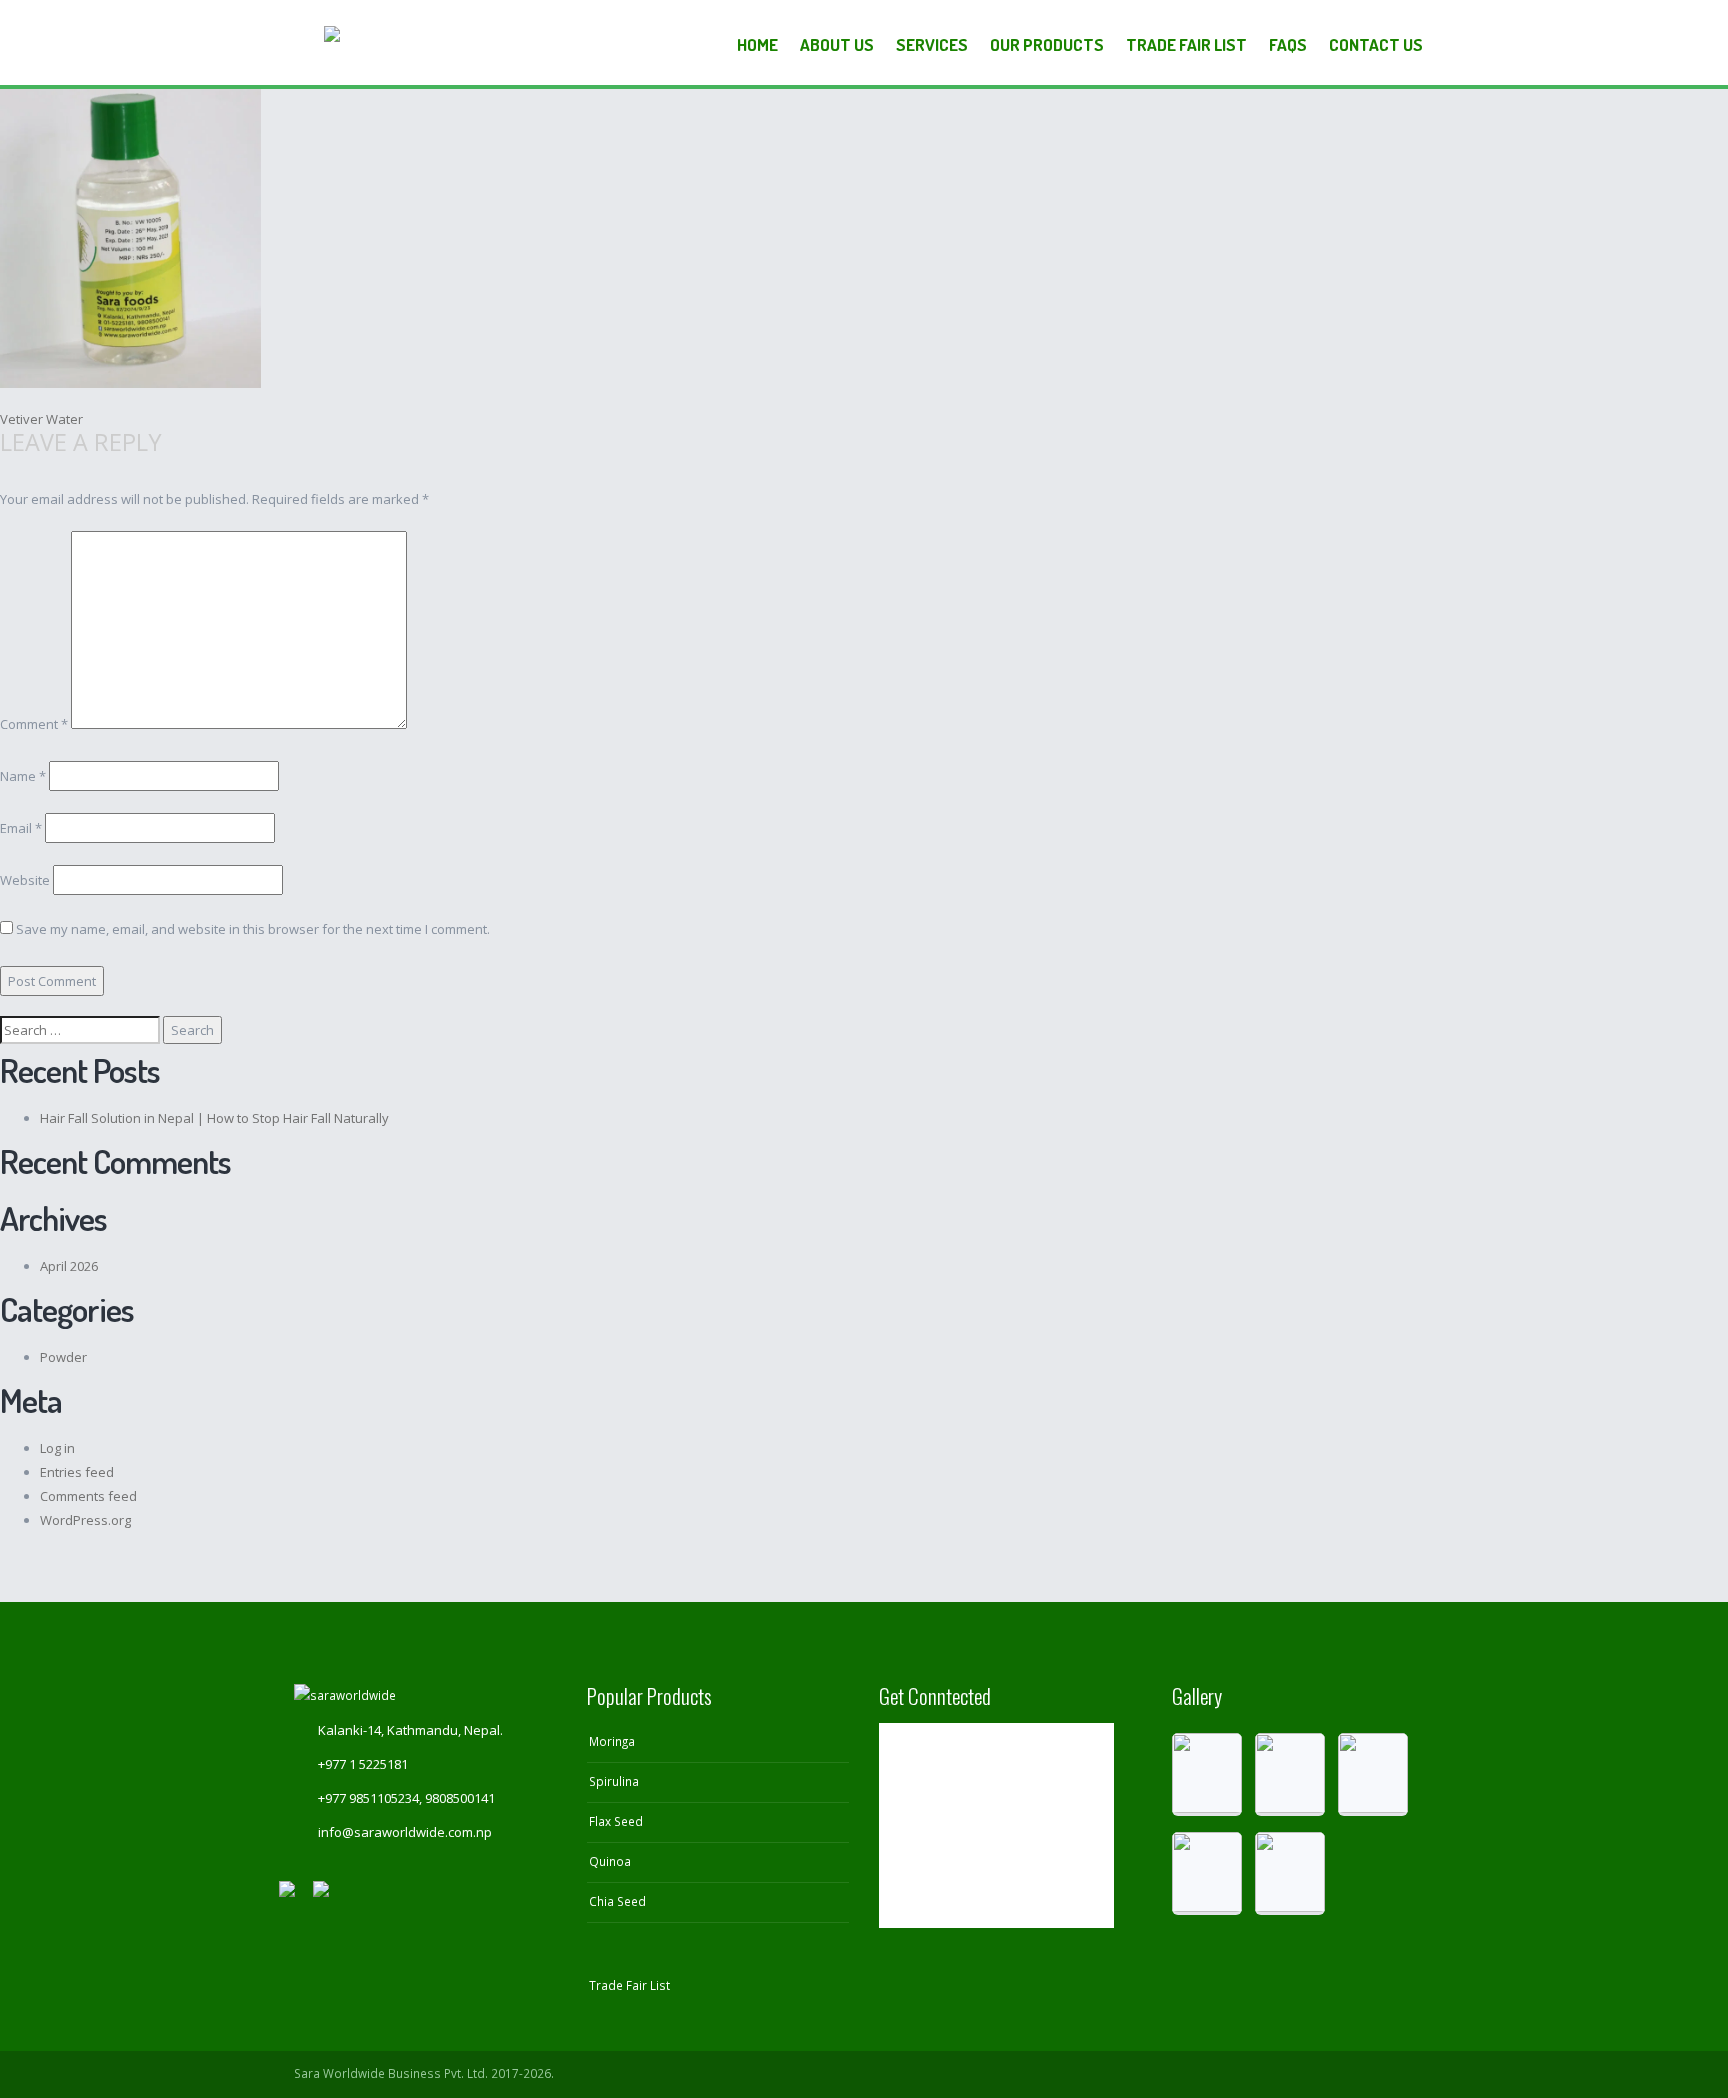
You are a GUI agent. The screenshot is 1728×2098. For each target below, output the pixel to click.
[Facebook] (1378, 2073)
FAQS (1288, 44)
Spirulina (614, 1781)
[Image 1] (1207, 1774)
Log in (57, 1448)
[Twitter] (1340, 2073)
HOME (757, 44)
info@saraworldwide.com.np (405, 1832)
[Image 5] (1290, 1873)
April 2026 (69, 1266)
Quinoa (610, 1861)
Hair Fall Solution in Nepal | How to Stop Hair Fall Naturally (214, 1118)
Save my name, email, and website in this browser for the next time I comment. (253, 929)
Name (23, 776)
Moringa (612, 1741)
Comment (34, 724)
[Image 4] (1207, 1873)
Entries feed (77, 1472)
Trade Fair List (1186, 44)
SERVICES (932, 44)
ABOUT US (837, 44)
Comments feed (88, 1496)
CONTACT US (1376, 44)
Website (25, 880)
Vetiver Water (41, 419)
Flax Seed (616, 1821)
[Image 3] (1373, 1774)
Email (21, 828)
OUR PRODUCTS (1047, 44)
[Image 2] (1290, 1774)
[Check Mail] (1416, 2073)
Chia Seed (617, 1901)
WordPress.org (85, 1520)
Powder (63, 1357)
